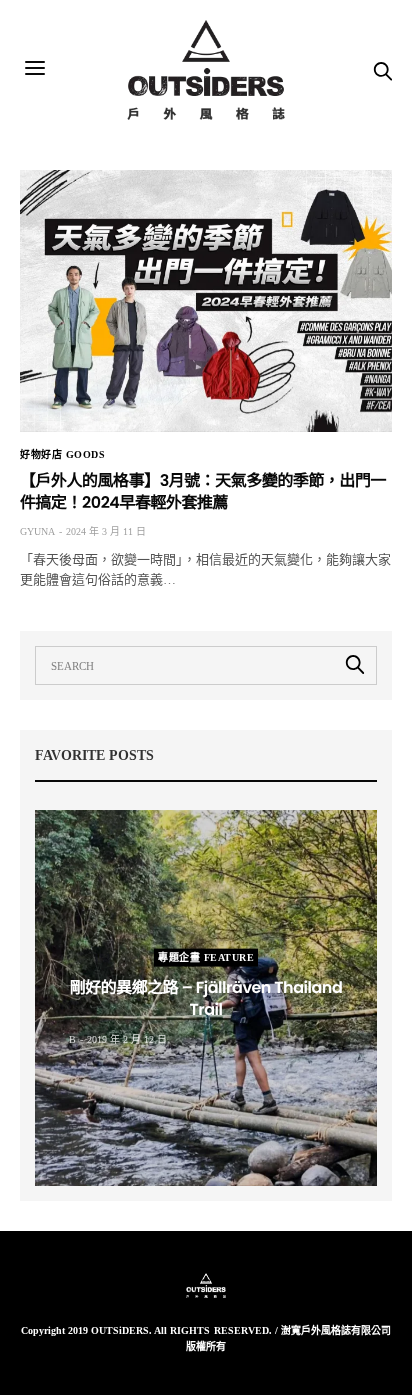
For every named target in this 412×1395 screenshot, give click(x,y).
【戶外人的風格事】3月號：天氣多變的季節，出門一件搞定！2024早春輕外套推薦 (203, 491)
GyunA (37, 531)
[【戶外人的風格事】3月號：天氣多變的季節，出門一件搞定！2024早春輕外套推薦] (206, 301)
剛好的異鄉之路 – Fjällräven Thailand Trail (206, 998)
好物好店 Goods (62, 455)
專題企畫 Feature (206, 957)
